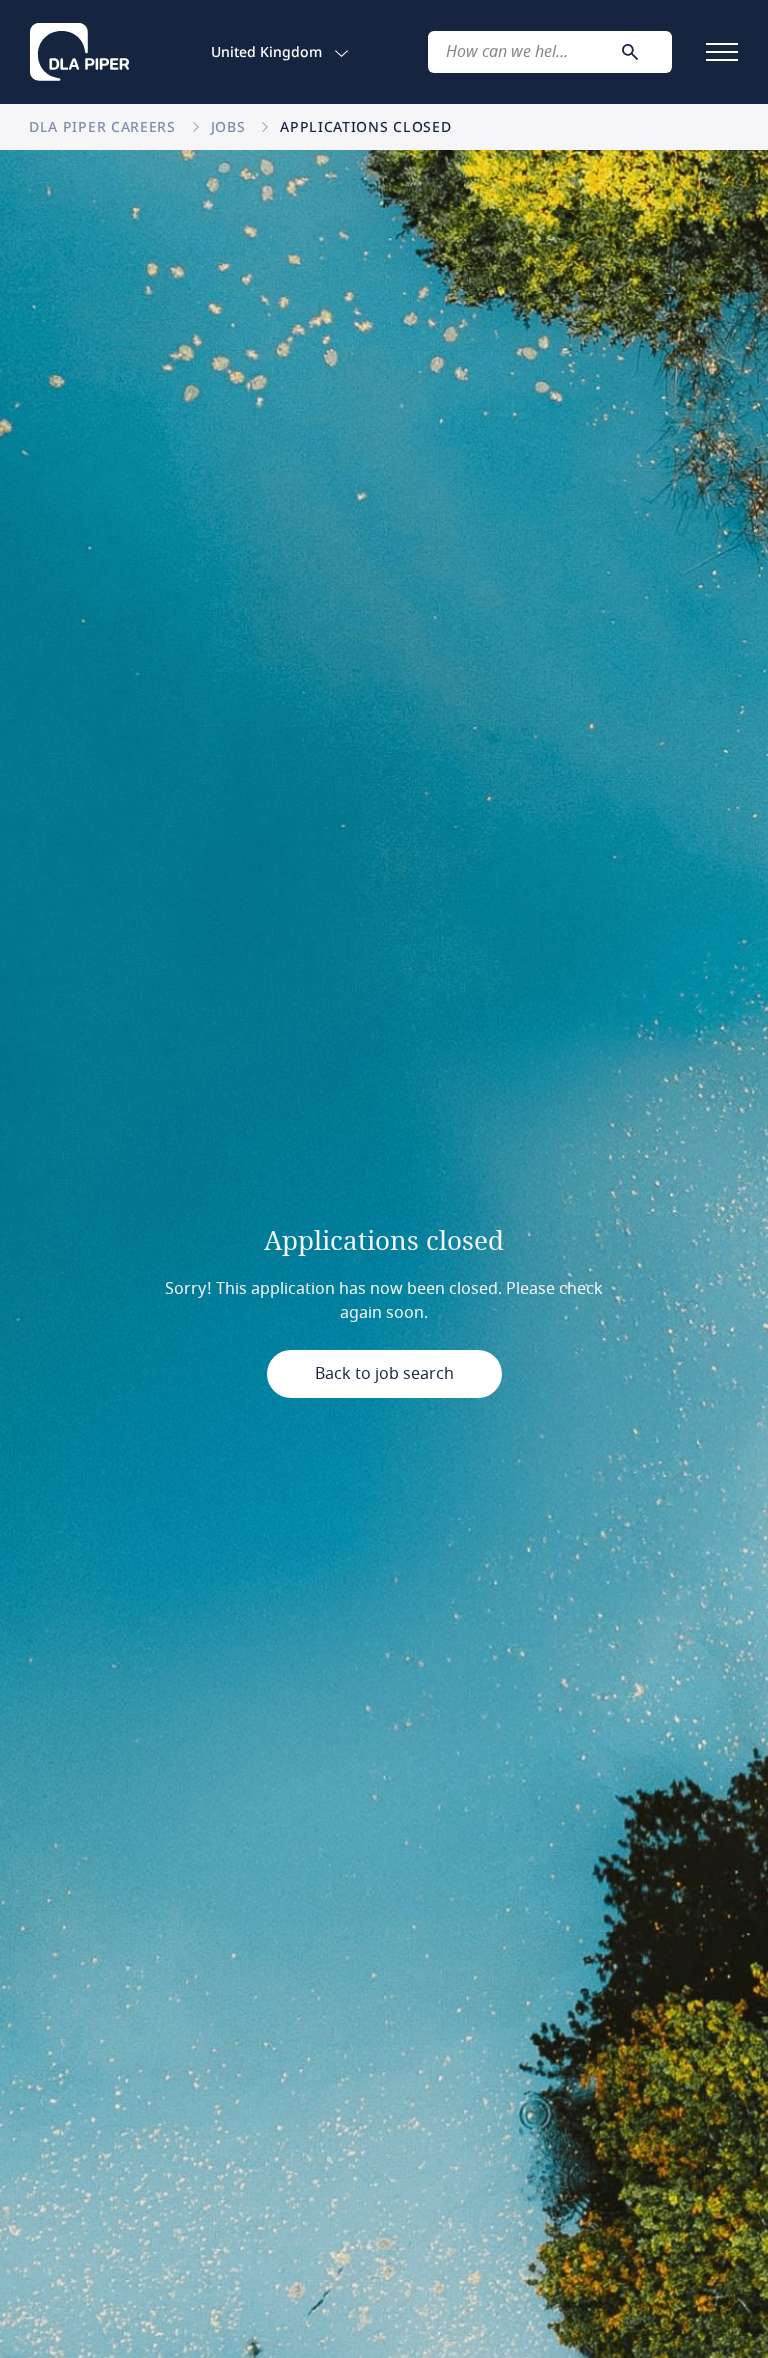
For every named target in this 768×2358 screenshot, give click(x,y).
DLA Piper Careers (105, 126)
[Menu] (722, 52)
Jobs (231, 126)
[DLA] (79, 52)
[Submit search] (630, 52)
